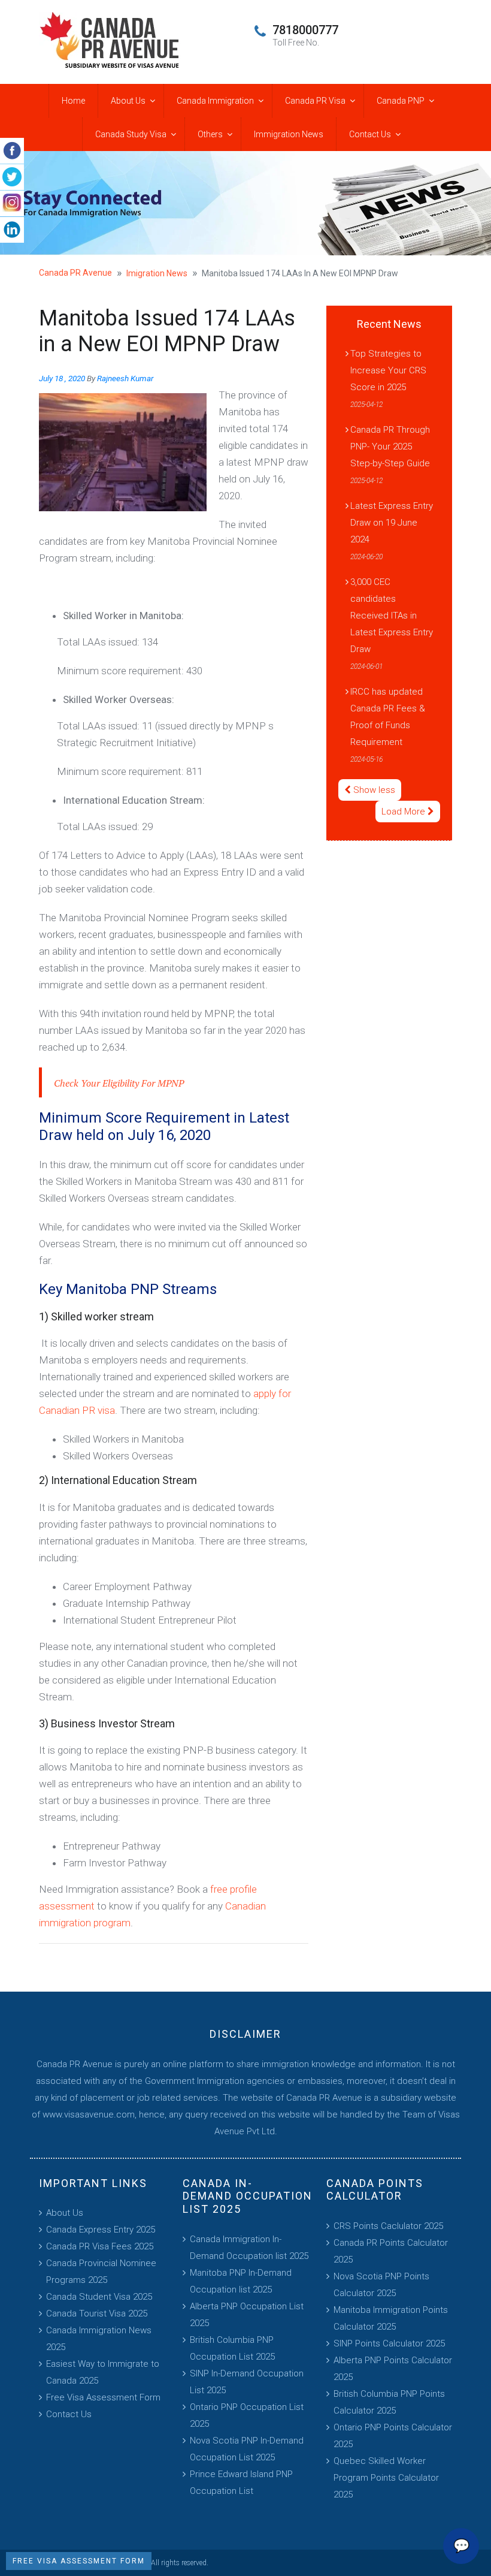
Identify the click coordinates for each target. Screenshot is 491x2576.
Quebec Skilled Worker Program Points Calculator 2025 (386, 2478)
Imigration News (157, 273)
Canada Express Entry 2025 (101, 2230)
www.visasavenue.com (89, 2115)
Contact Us (370, 134)
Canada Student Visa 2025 (99, 2297)
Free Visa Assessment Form (103, 2397)
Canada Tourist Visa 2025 (97, 2313)
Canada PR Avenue (75, 273)
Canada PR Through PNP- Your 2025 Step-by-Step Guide (390, 447)
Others (210, 134)
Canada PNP (401, 101)
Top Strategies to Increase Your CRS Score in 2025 (388, 370)
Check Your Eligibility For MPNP (119, 1083)
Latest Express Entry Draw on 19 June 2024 (392, 523)
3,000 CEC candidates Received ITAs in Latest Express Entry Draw (392, 616)
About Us (128, 101)
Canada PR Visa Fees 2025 (100, 2246)
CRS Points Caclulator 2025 (388, 2226)
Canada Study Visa (131, 134)
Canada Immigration (215, 101)
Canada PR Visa (315, 101)
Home (73, 101)
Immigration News (289, 134)
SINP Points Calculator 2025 (389, 2343)
